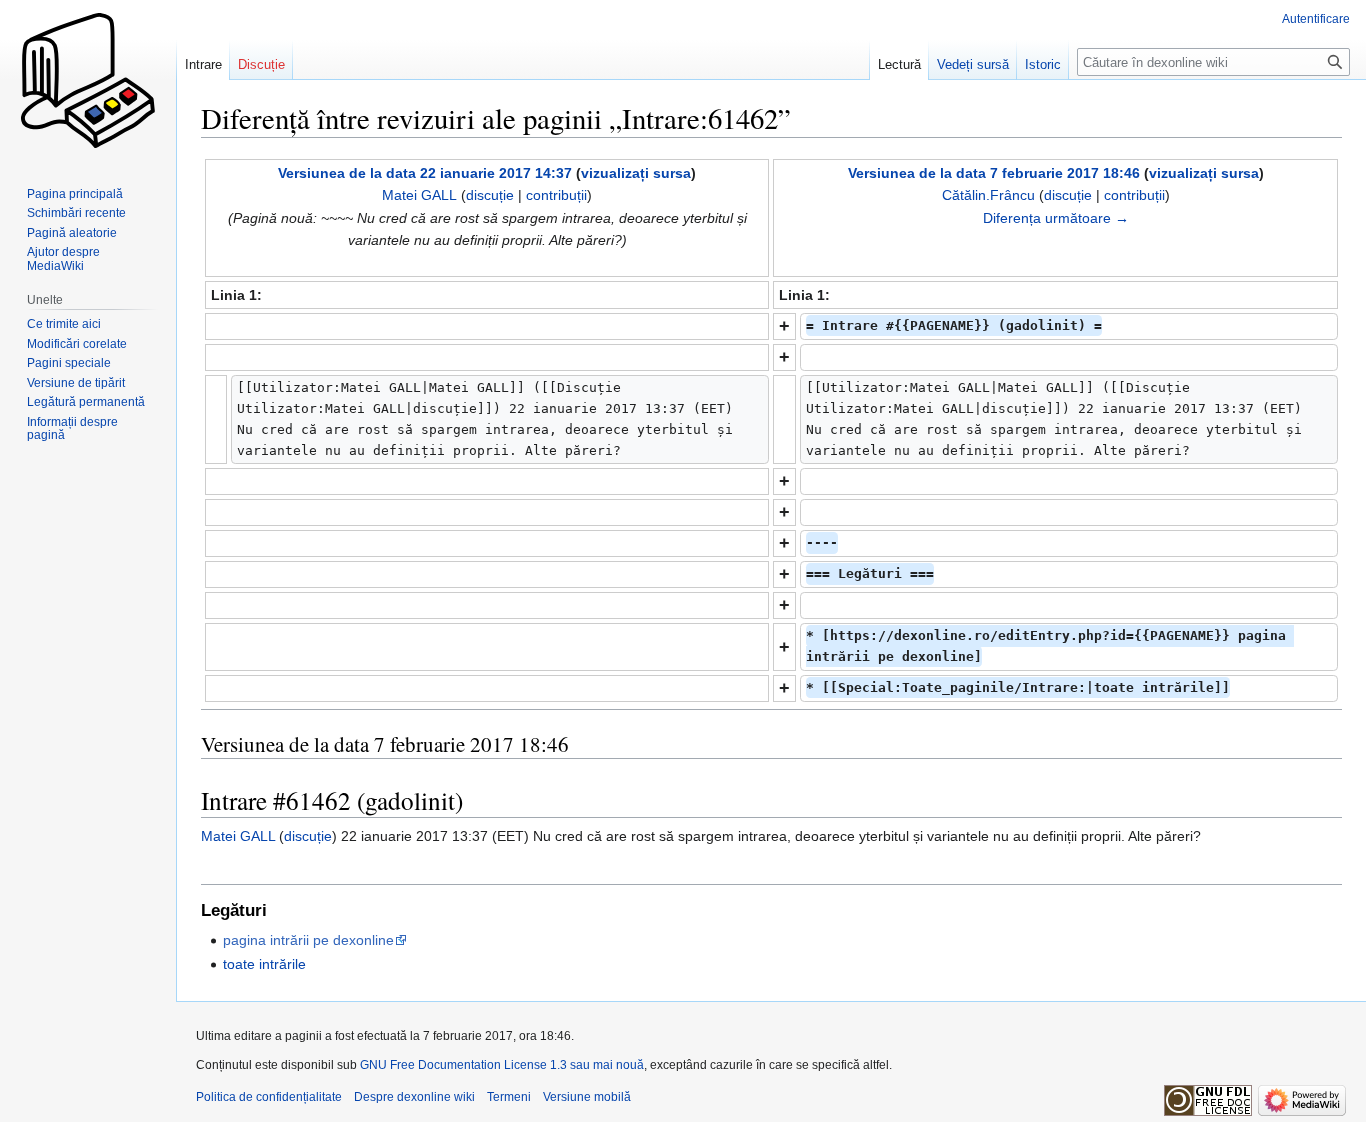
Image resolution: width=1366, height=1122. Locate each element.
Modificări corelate (77, 344)
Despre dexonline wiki (414, 1097)
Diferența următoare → (1056, 218)
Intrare (203, 64)
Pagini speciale (69, 363)
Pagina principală (75, 194)
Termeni (509, 1097)
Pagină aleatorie (72, 233)
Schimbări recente (76, 213)
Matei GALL (238, 836)
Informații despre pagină (72, 429)
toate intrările (264, 964)
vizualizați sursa (636, 173)
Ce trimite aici (64, 324)
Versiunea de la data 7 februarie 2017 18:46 (994, 173)
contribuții (556, 195)
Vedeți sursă (973, 64)
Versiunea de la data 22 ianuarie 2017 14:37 (425, 173)
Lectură (899, 64)
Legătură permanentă (86, 402)
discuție (490, 195)
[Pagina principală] (88, 80)
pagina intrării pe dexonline (308, 940)
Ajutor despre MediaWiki (63, 259)
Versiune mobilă (587, 1097)
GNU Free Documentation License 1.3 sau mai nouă (502, 1065)
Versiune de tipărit (76, 383)
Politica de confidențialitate (269, 1097)
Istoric (1043, 64)
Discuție (261, 64)
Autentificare (1316, 19)
